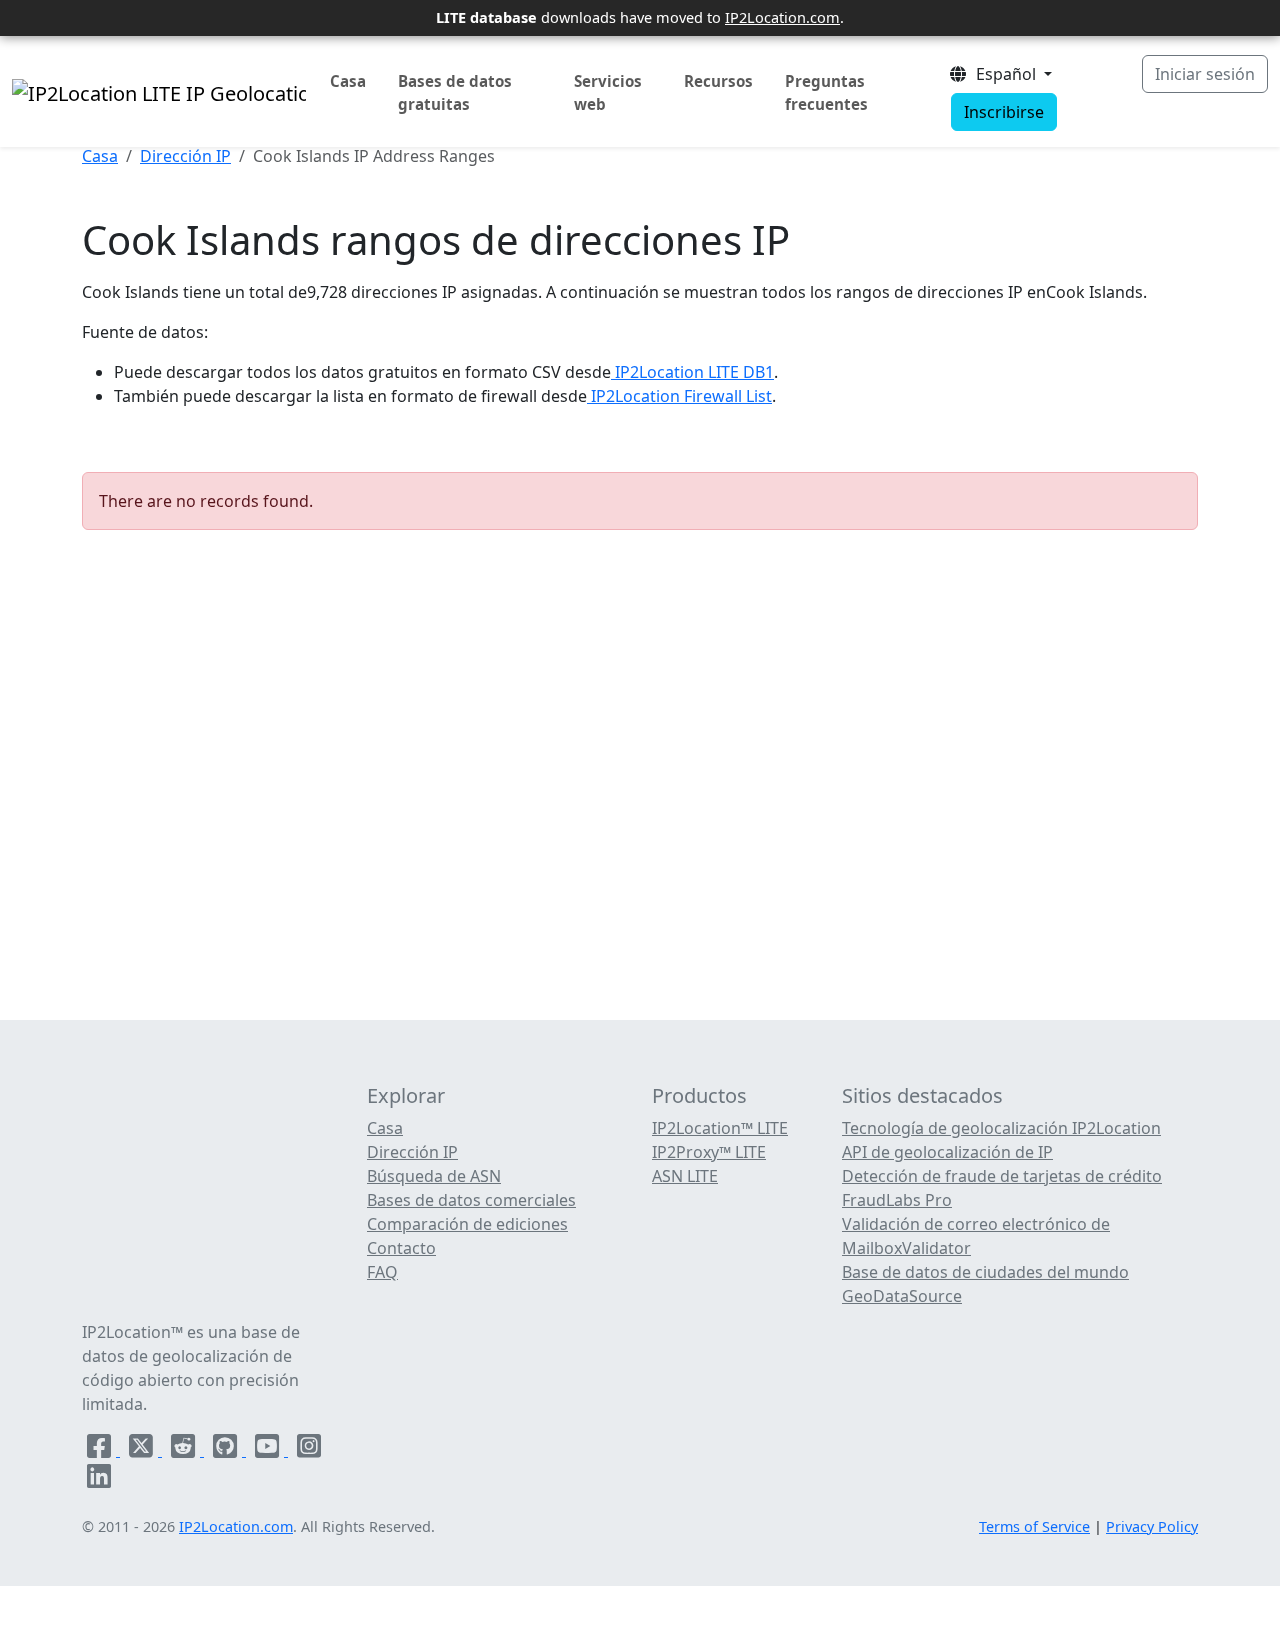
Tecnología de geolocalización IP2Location (1001, 1128)
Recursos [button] (718, 81)
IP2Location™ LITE (720, 1128)
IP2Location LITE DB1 (692, 372)
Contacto (401, 1248)
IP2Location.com (782, 17)
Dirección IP (185, 156)
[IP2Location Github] (227, 1450)
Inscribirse (1004, 112)
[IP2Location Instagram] (309, 1450)
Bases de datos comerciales (471, 1200)
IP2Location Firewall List (679, 396)
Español (1004, 74)
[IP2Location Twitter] (143, 1450)
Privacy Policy (1152, 1526)
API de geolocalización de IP (947, 1152)
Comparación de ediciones (467, 1224)
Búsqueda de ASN (434, 1176)
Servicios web (608, 92)
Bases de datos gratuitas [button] (455, 92)
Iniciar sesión (1205, 74)
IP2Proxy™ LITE (709, 1152)
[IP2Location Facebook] (101, 1450)
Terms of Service (1034, 1526)
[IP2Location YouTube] (269, 1450)
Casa (348, 81)
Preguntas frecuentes (826, 92)
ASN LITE (685, 1176)
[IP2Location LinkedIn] (99, 1480)
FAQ (382, 1272)
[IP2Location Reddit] (185, 1450)
